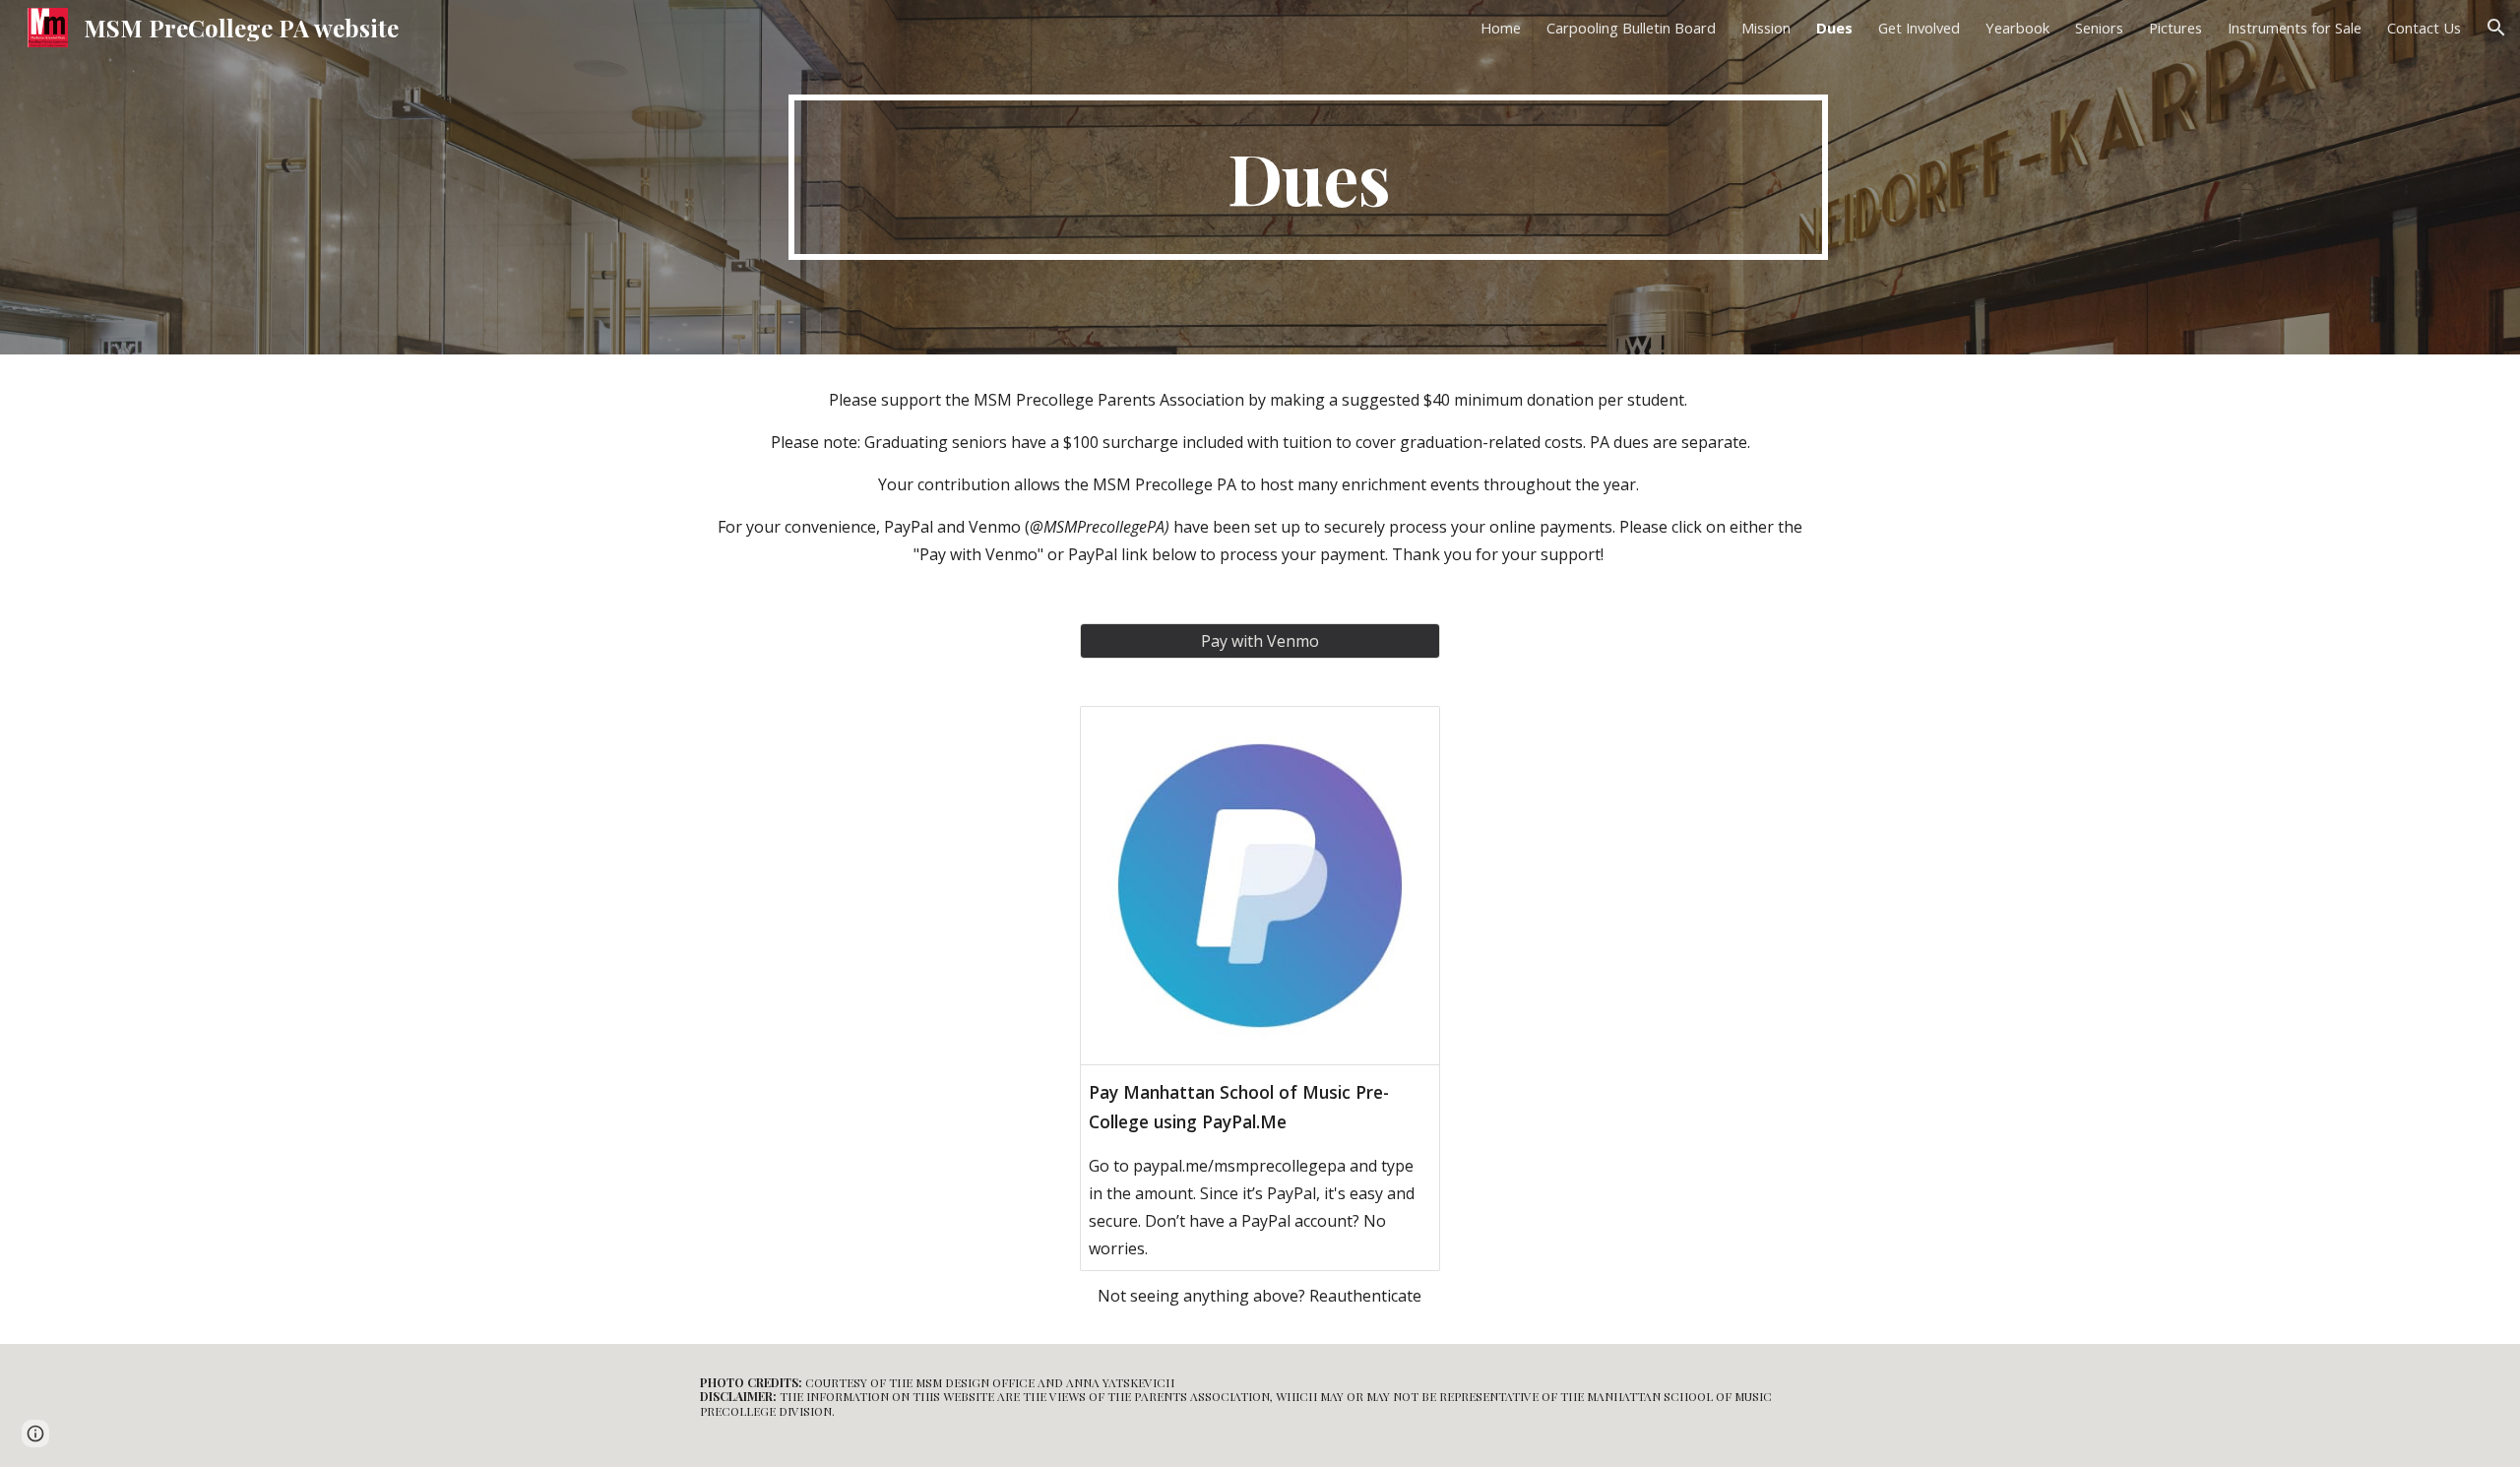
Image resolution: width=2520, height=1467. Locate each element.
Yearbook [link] (2017, 28)
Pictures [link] (2175, 28)
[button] (2496, 28)
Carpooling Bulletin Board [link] (1631, 28)
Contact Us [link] (2424, 28)
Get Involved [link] (1919, 28)
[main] (1308, 177)
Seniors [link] (2099, 28)
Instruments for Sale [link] (2295, 28)
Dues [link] (1834, 28)
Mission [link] (1766, 28)
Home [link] (1501, 28)
